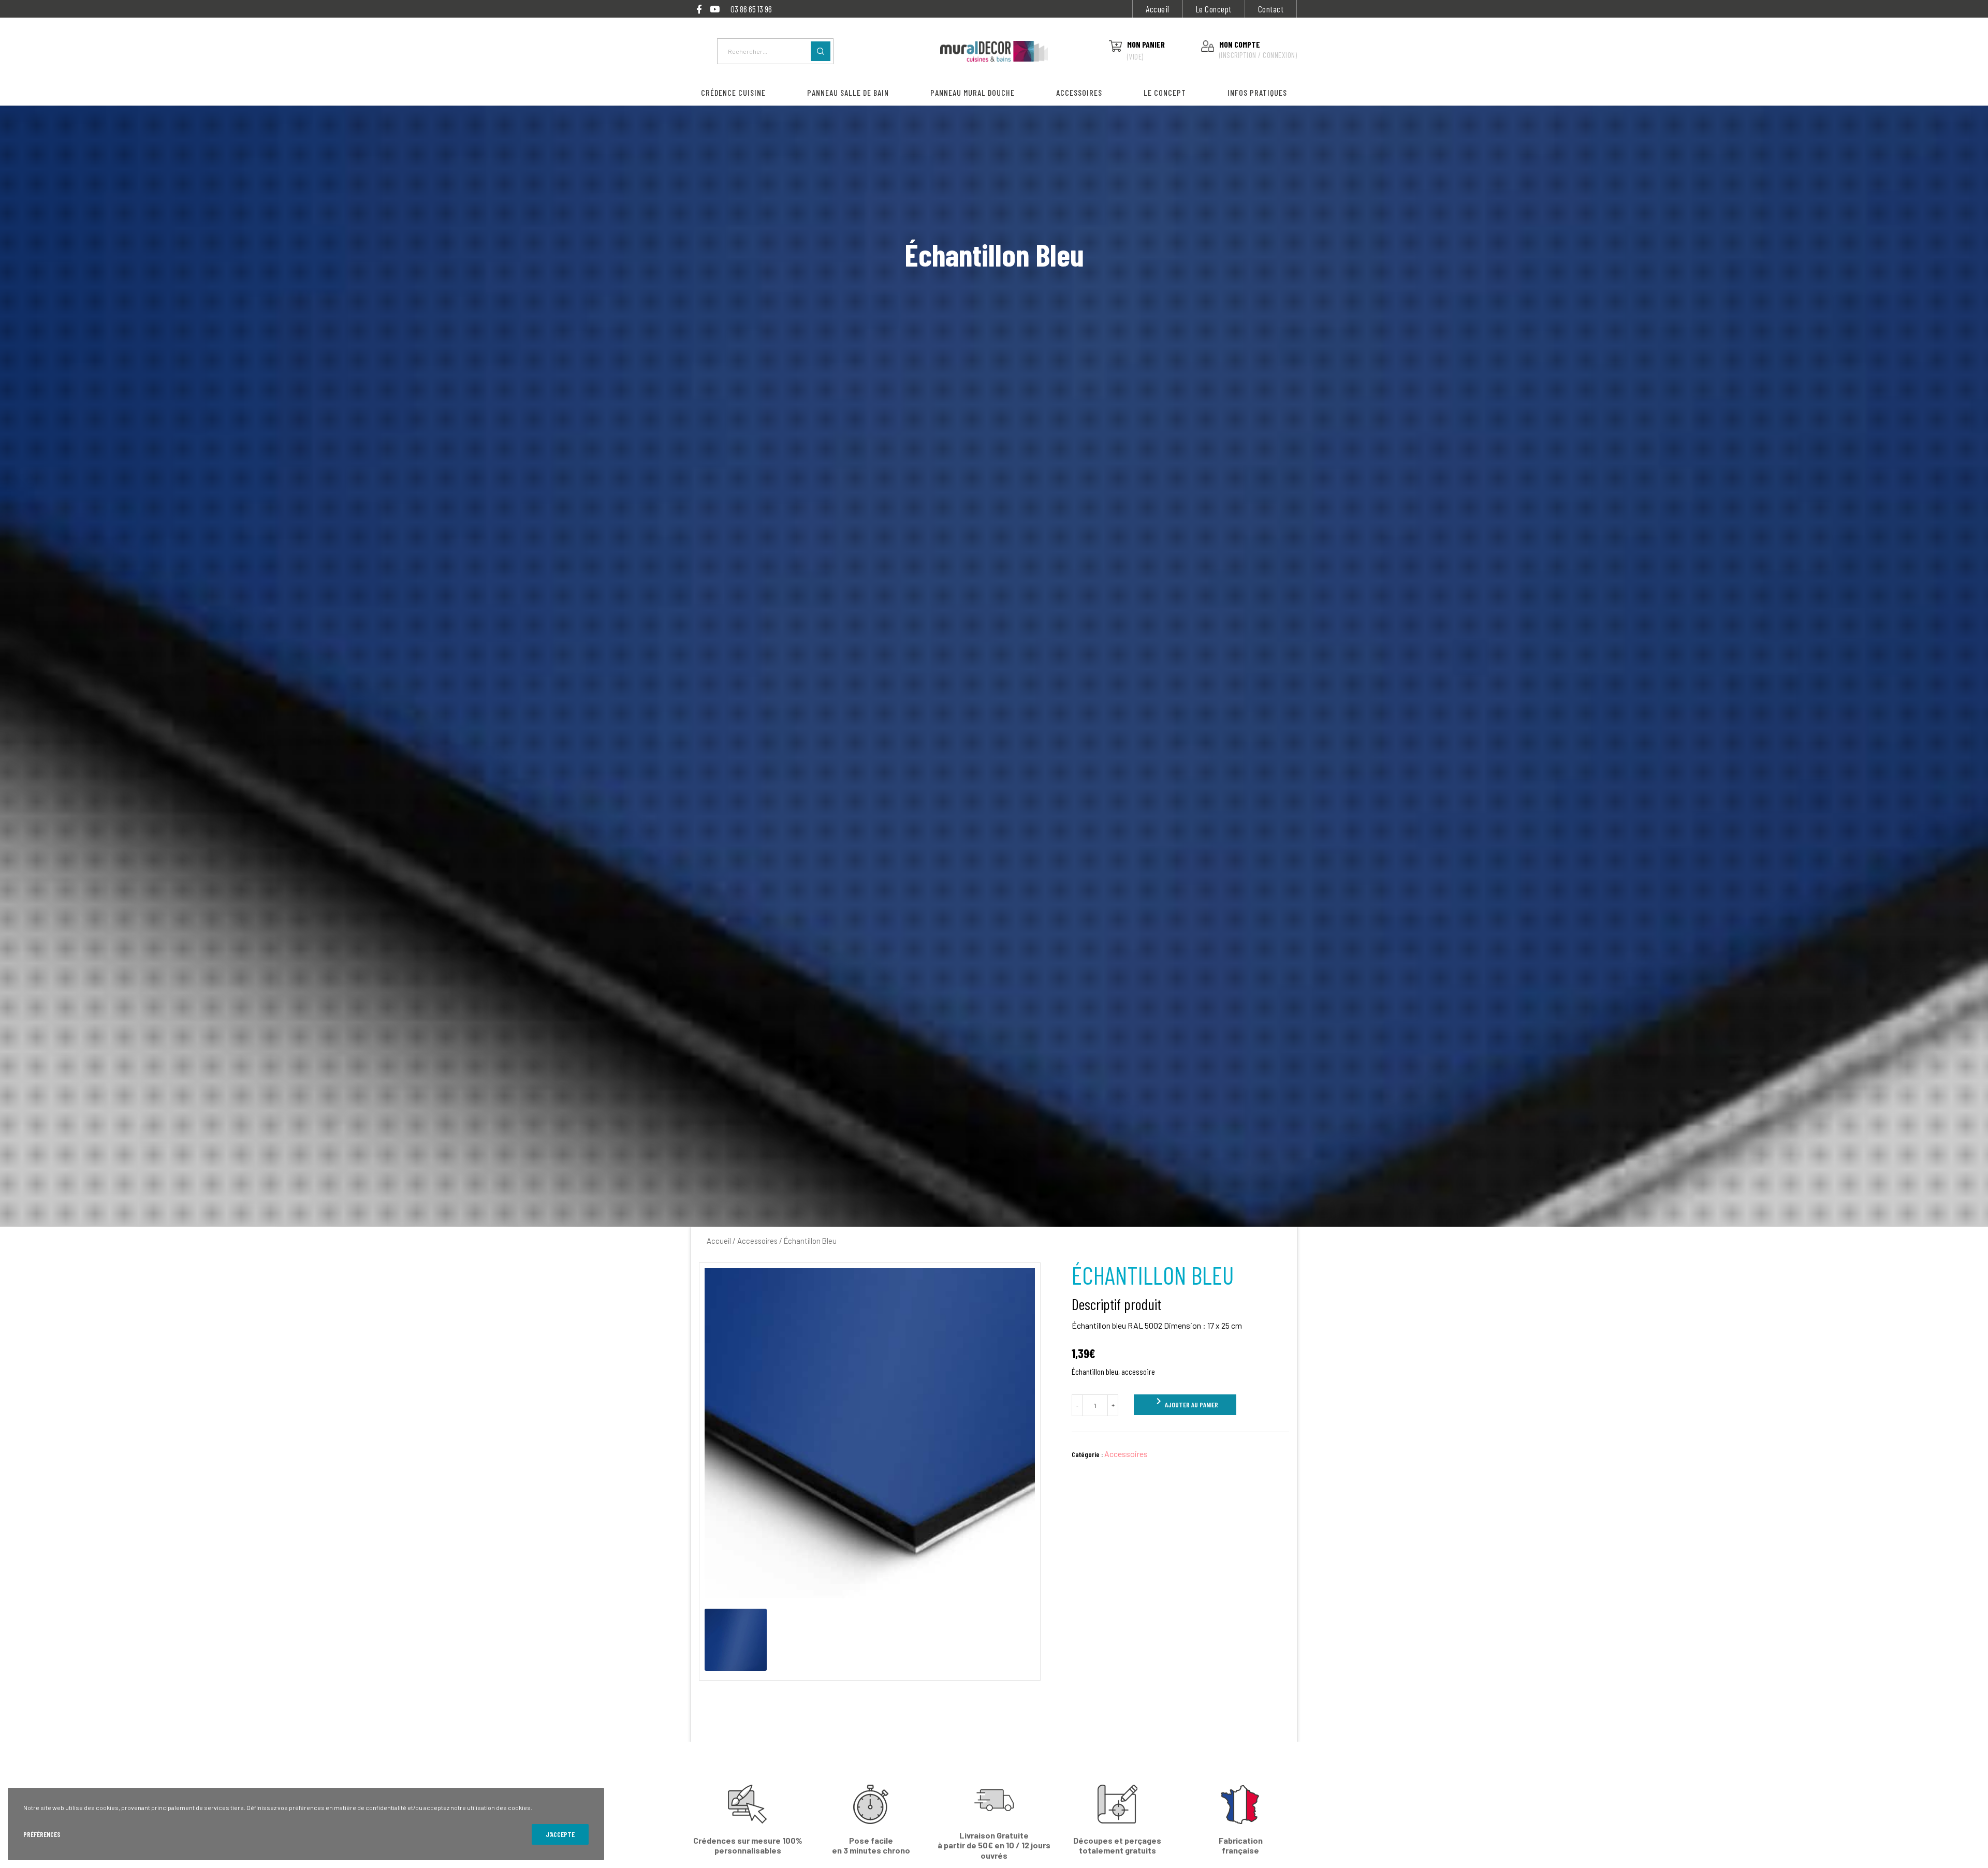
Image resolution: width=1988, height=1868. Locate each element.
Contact (1271, 9)
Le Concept (1214, 9)
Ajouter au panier (1185, 1402)
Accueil (1158, 9)
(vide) (1135, 56)
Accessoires (757, 1241)
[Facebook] (699, 9)
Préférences (42, 1834)
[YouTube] (715, 9)
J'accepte (560, 1834)
